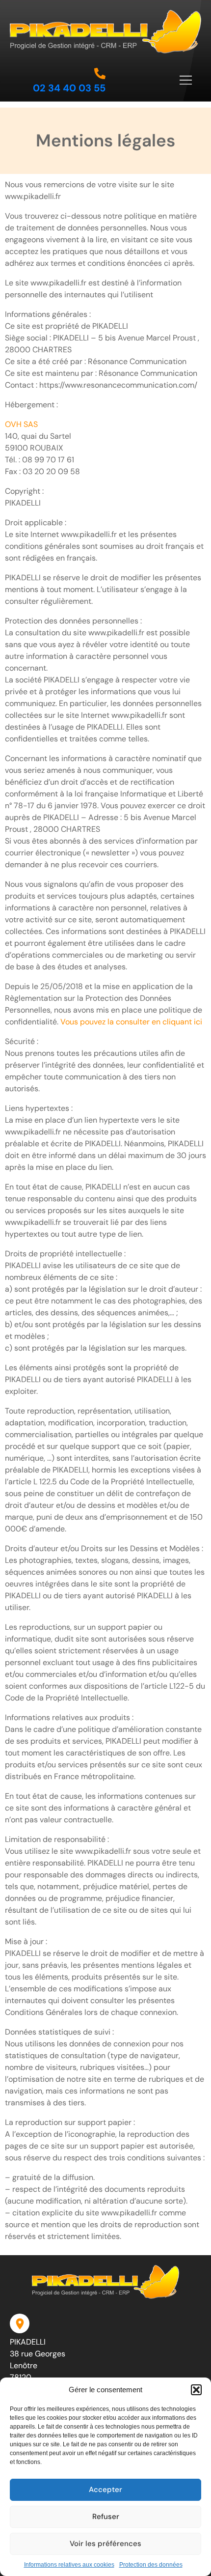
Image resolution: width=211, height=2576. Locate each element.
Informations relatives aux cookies (69, 2565)
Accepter (105, 2490)
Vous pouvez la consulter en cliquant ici (131, 1022)
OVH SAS (21, 424)
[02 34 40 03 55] (100, 73)
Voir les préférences (105, 2544)
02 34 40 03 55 (69, 88)
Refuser (106, 2517)
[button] (196, 2390)
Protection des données (151, 2565)
